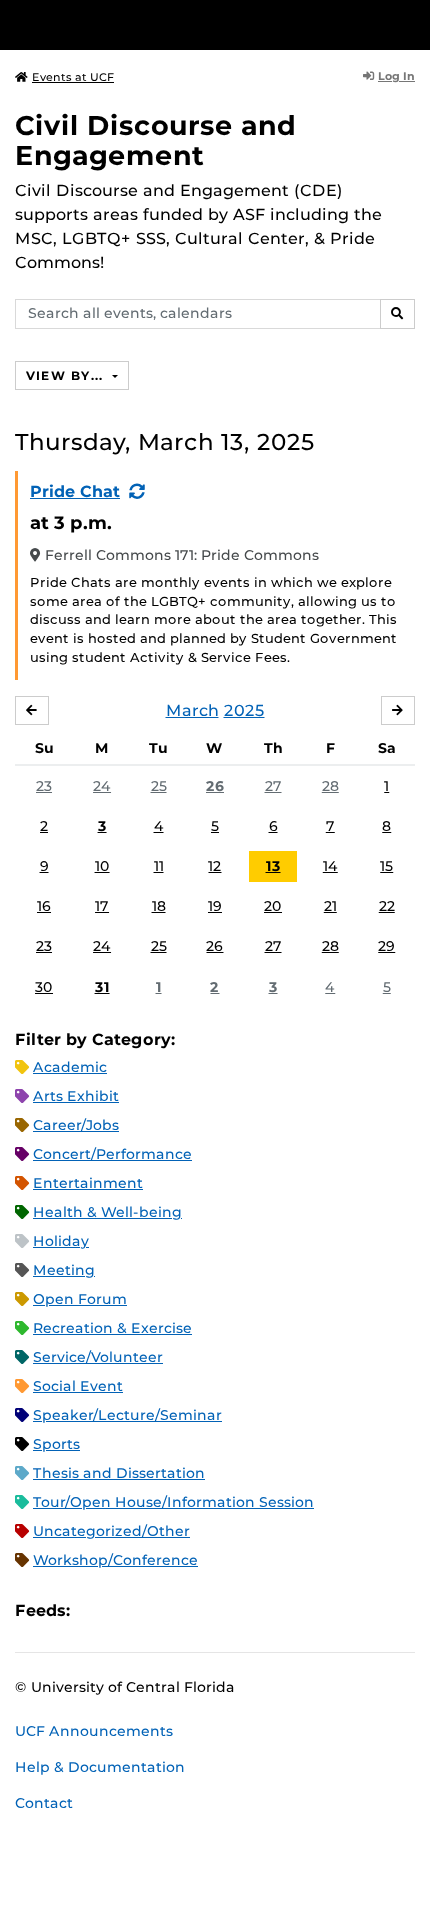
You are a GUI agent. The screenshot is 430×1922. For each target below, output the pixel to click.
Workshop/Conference (115, 1560)
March (192, 710)
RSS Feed (164, 1611)
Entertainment (88, 1183)
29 (386, 946)
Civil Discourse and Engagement (155, 140)
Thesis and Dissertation (119, 1473)
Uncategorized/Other (111, 1531)
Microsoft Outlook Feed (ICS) (130, 1611)
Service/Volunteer (98, 1357)
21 (330, 906)
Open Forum (80, 1299)
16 (44, 906)
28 (330, 786)
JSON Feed (232, 1611)
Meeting (64, 1270)
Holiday (61, 1241)
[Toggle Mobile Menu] (410, 23)
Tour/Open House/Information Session (173, 1502)
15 (386, 866)
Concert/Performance (112, 1154)
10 (102, 866)
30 (44, 987)
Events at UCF (73, 77)
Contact (44, 1803)
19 (215, 906)
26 (215, 786)
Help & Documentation (100, 1767)
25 (159, 786)
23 (44, 786)
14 (330, 866)
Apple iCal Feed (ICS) (96, 1611)
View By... (67, 375)
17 (102, 906)
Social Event (78, 1386)
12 (214, 866)
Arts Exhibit (76, 1096)
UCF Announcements (94, 1731)
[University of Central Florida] (152, 24)
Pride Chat (75, 491)
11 (159, 866)
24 (102, 786)
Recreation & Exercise (112, 1328)
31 (102, 987)
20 (273, 906)
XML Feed (198, 1611)
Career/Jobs (76, 1125)
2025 (244, 710)
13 (273, 866)
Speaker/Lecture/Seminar (127, 1415)
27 (273, 786)
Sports (56, 1444)
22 (387, 906)
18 (159, 906)
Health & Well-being (107, 1212)
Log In (396, 76)
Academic (70, 1067)
